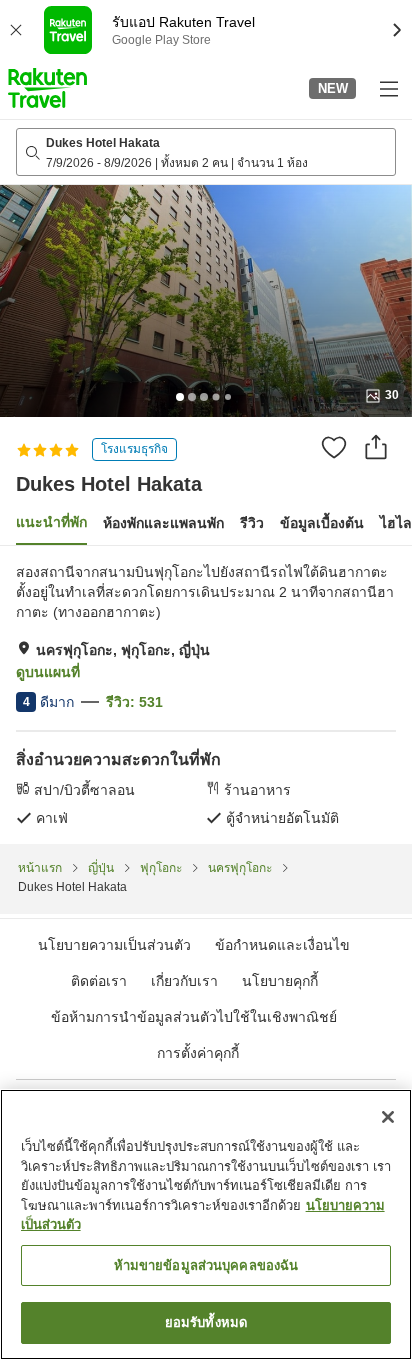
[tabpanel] (206, 695)
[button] (47, 88)
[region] (206, 1224)
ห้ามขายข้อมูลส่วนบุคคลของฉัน (206, 1265)
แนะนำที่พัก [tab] (51, 522)
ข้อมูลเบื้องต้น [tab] (322, 523)
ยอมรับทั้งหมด (206, 1322)
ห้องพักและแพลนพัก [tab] (163, 523)
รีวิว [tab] (252, 523)
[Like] (334, 447)
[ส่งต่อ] (376, 447)
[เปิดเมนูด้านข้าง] (388, 88)
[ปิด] (388, 1117)
